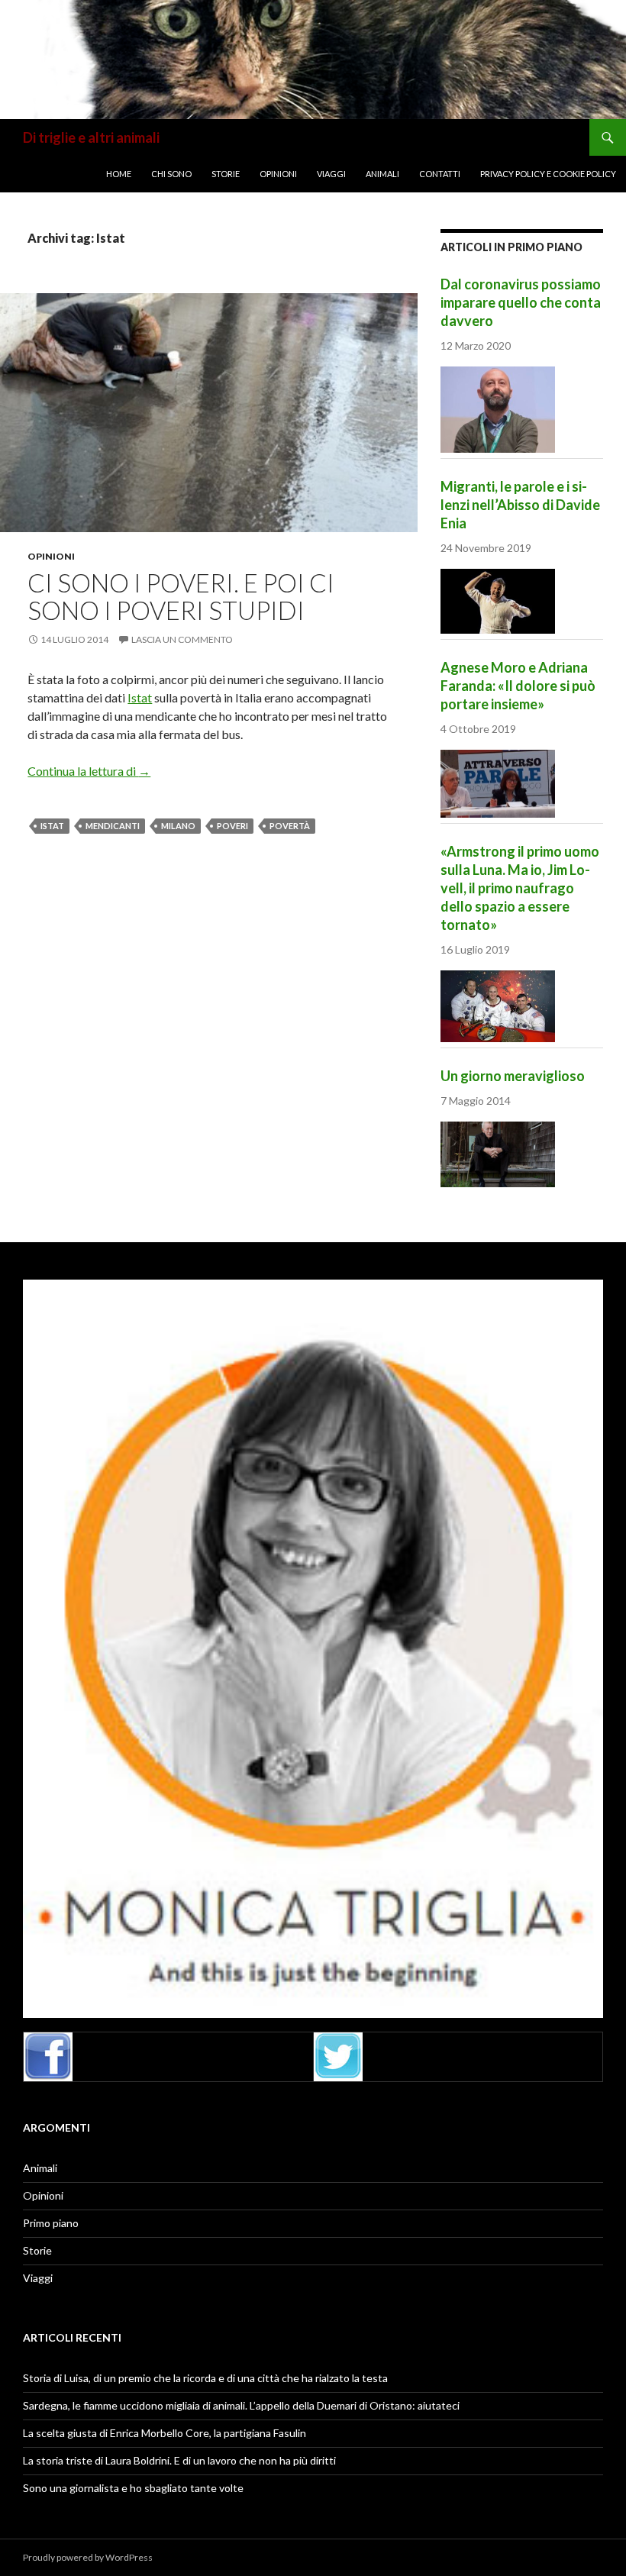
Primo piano (51, 2223)
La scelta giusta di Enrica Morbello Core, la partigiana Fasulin (165, 2433)
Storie (226, 174)
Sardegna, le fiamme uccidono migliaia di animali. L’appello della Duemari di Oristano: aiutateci (241, 2405)
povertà (290, 826)
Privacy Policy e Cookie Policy (548, 174)
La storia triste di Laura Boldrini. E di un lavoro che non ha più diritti (179, 2460)
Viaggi (331, 174)
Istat (140, 697)
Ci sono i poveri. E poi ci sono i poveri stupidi (181, 596)
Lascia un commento (182, 639)
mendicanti (113, 826)
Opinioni (278, 174)
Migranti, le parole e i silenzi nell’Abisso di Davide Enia (520, 505)
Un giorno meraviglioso (513, 1076)
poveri (232, 826)
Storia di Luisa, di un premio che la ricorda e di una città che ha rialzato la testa (205, 2378)
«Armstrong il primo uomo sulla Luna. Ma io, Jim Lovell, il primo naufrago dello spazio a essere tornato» (520, 888)
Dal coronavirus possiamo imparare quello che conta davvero (521, 302)
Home (119, 174)
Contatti (440, 174)
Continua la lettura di (89, 771)
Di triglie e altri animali (91, 137)
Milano (178, 826)
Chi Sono (171, 174)
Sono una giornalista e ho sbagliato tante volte (133, 2488)
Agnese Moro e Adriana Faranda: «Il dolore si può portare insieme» (518, 686)
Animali (382, 174)
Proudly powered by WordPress (88, 2557)
